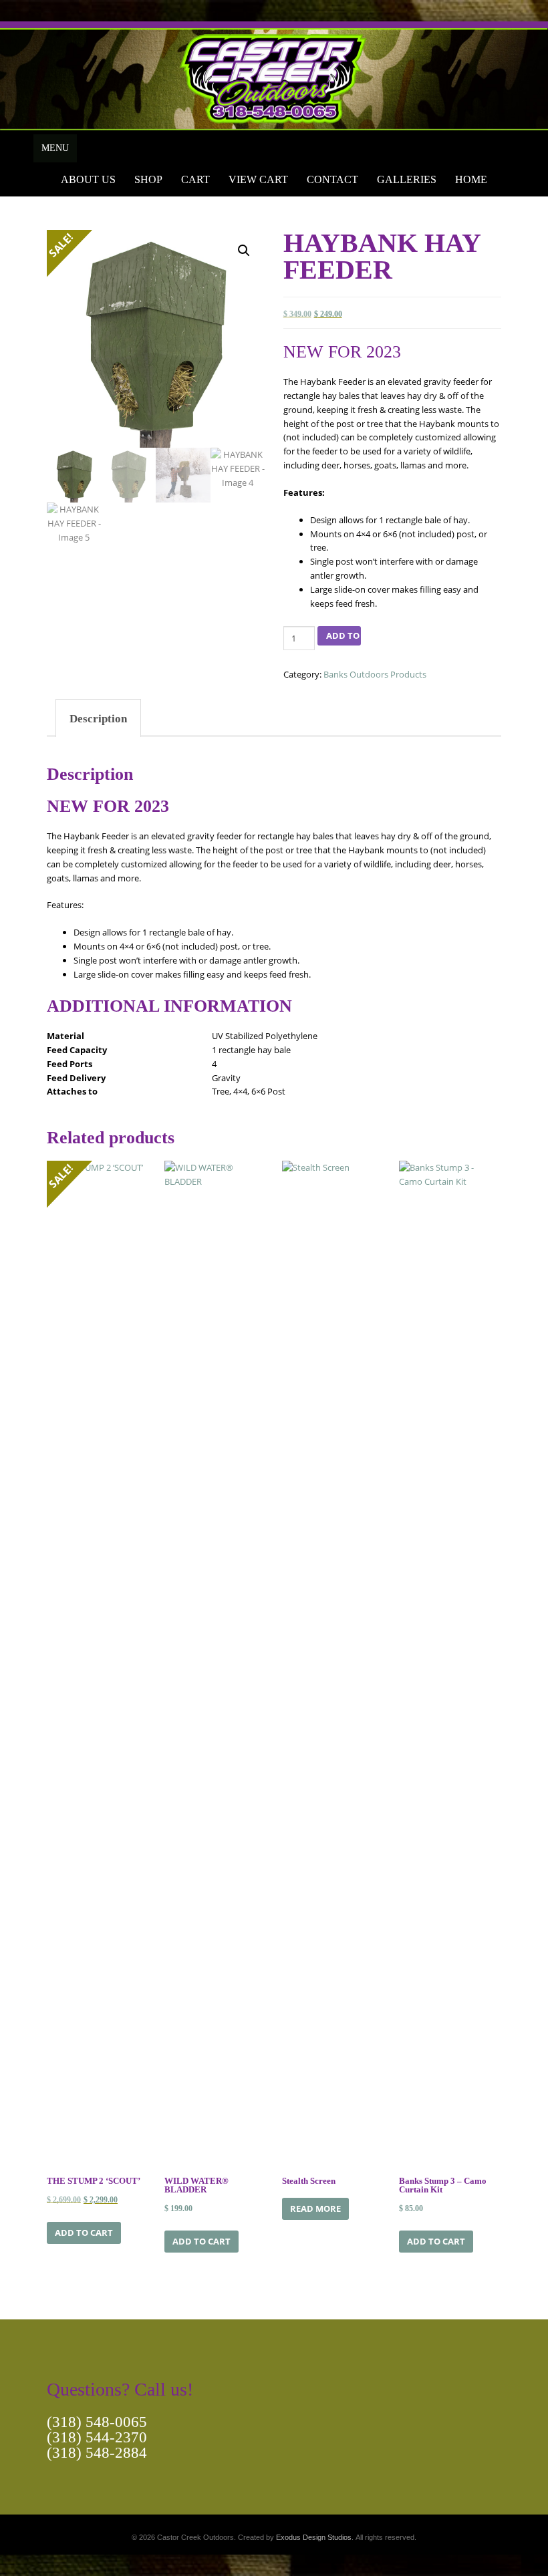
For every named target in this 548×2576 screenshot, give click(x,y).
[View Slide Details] (274, 76)
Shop (148, 179)
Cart (195, 179)
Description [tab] (98, 719)
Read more (315, 2208)
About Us (88, 179)
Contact (332, 179)
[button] (244, 251)
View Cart (258, 179)
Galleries (407, 179)
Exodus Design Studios (314, 2537)
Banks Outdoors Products (375, 674)
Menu (55, 148)
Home (471, 179)
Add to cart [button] (84, 2233)
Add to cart (344, 635)
